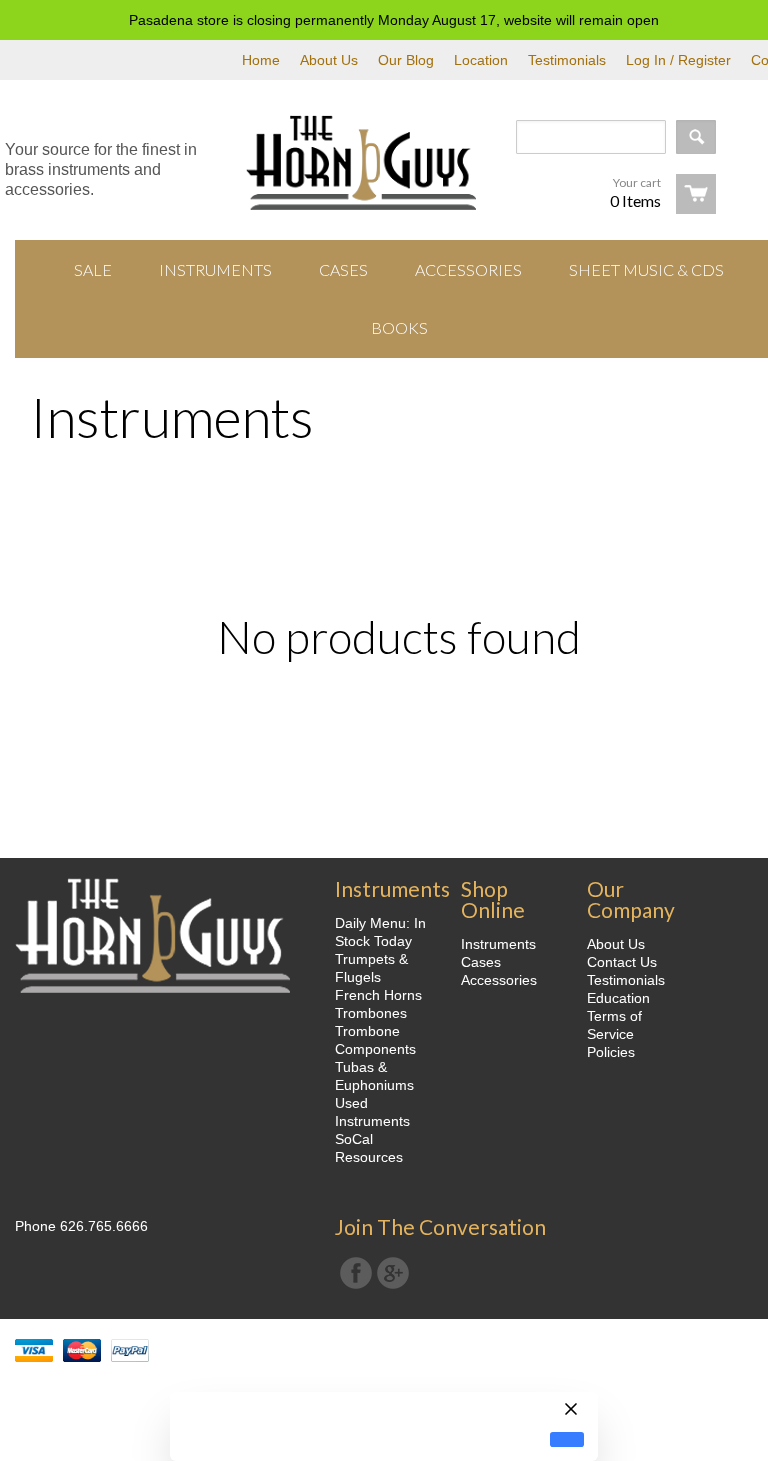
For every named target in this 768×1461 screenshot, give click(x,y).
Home (261, 60)
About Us (329, 60)
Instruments (498, 944)
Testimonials (567, 60)
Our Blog (406, 60)
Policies (611, 1052)
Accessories (499, 980)
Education (618, 998)
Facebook (356, 1273)
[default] (567, 1439)
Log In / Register (678, 60)
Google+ (393, 1273)
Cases (481, 962)
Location (481, 60)
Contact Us (622, 962)
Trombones (371, 1013)
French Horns (378, 995)
